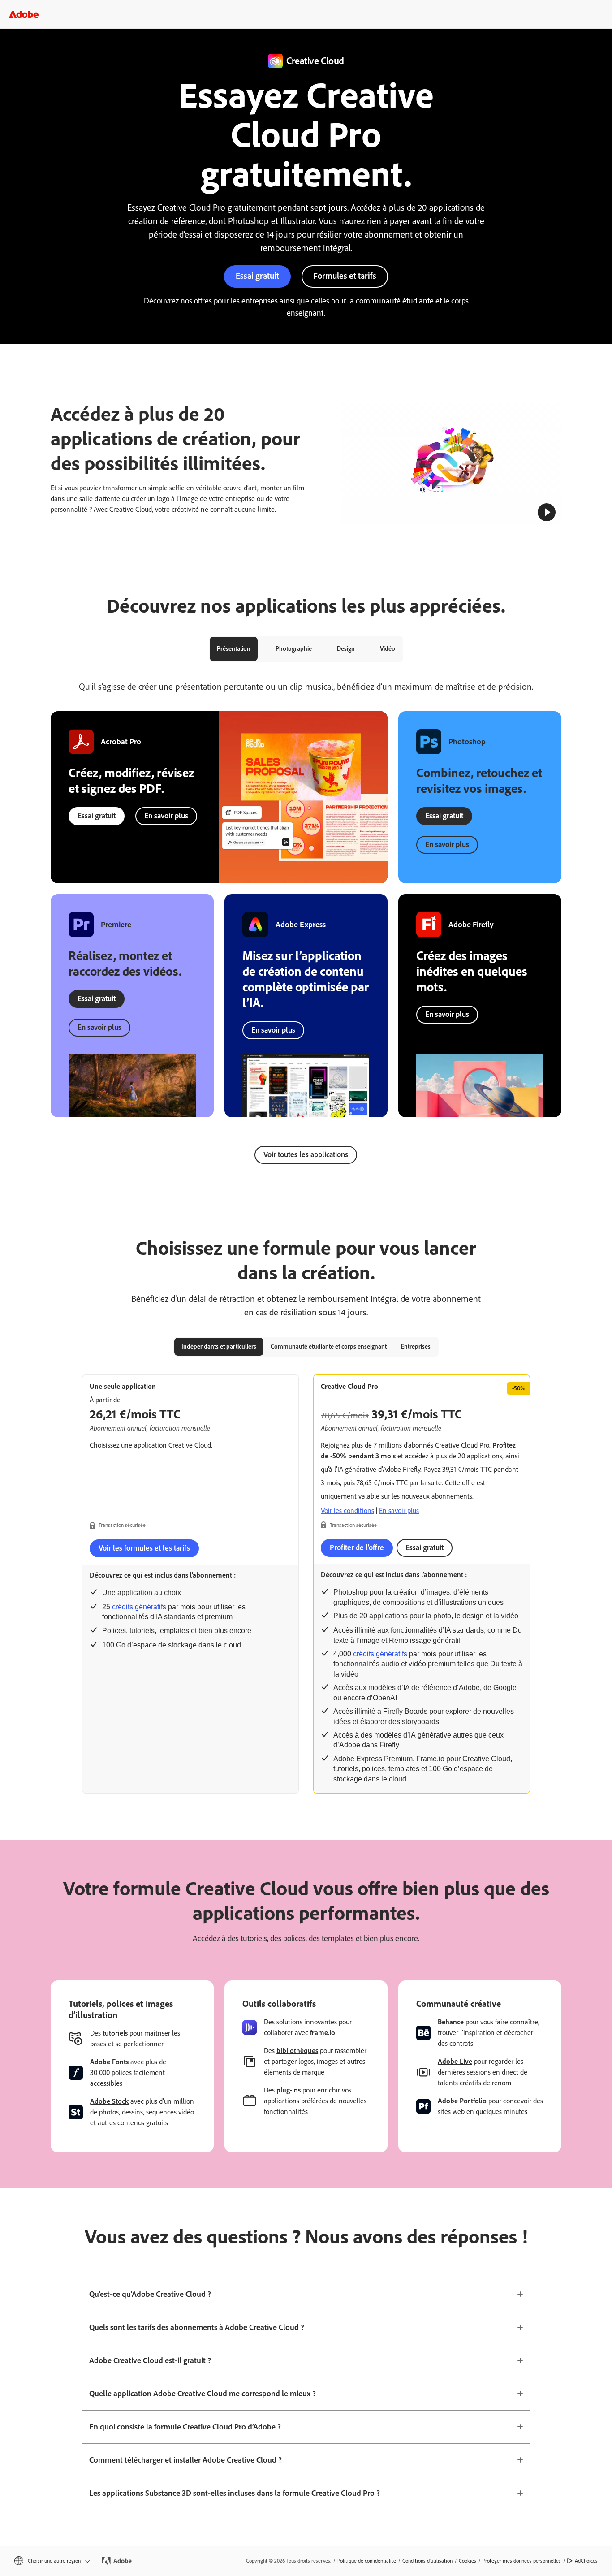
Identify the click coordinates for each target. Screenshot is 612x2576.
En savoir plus (166, 816)
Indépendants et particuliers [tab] (219, 1346)
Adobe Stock (109, 2101)
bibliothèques (297, 2051)
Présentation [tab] (234, 649)
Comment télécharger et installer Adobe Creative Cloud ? (185, 2460)
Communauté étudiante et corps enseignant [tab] (329, 1346)
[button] (547, 512)
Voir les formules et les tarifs (144, 1548)
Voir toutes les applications (306, 1154)
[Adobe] (24, 14)
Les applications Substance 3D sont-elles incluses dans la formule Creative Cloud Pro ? (235, 2493)
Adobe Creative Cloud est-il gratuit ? (150, 2360)
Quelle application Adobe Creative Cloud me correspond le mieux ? (203, 2394)
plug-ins (289, 2090)
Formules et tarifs (345, 276)
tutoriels (115, 2033)
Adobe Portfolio (462, 2101)
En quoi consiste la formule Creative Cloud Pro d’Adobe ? (185, 2427)
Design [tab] (346, 649)
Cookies (468, 2561)
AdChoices (586, 2561)
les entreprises (254, 301)
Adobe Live (455, 2061)
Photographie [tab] (294, 649)
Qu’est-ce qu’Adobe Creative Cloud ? (150, 2294)
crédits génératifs (139, 1607)
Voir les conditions (347, 1511)
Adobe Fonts (109, 2062)
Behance (451, 2022)
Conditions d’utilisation (427, 2561)
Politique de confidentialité (367, 2561)
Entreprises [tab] (416, 1346)
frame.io (323, 2033)
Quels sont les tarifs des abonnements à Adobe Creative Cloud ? (197, 2327)
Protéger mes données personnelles (522, 2561)
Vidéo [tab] (388, 649)
